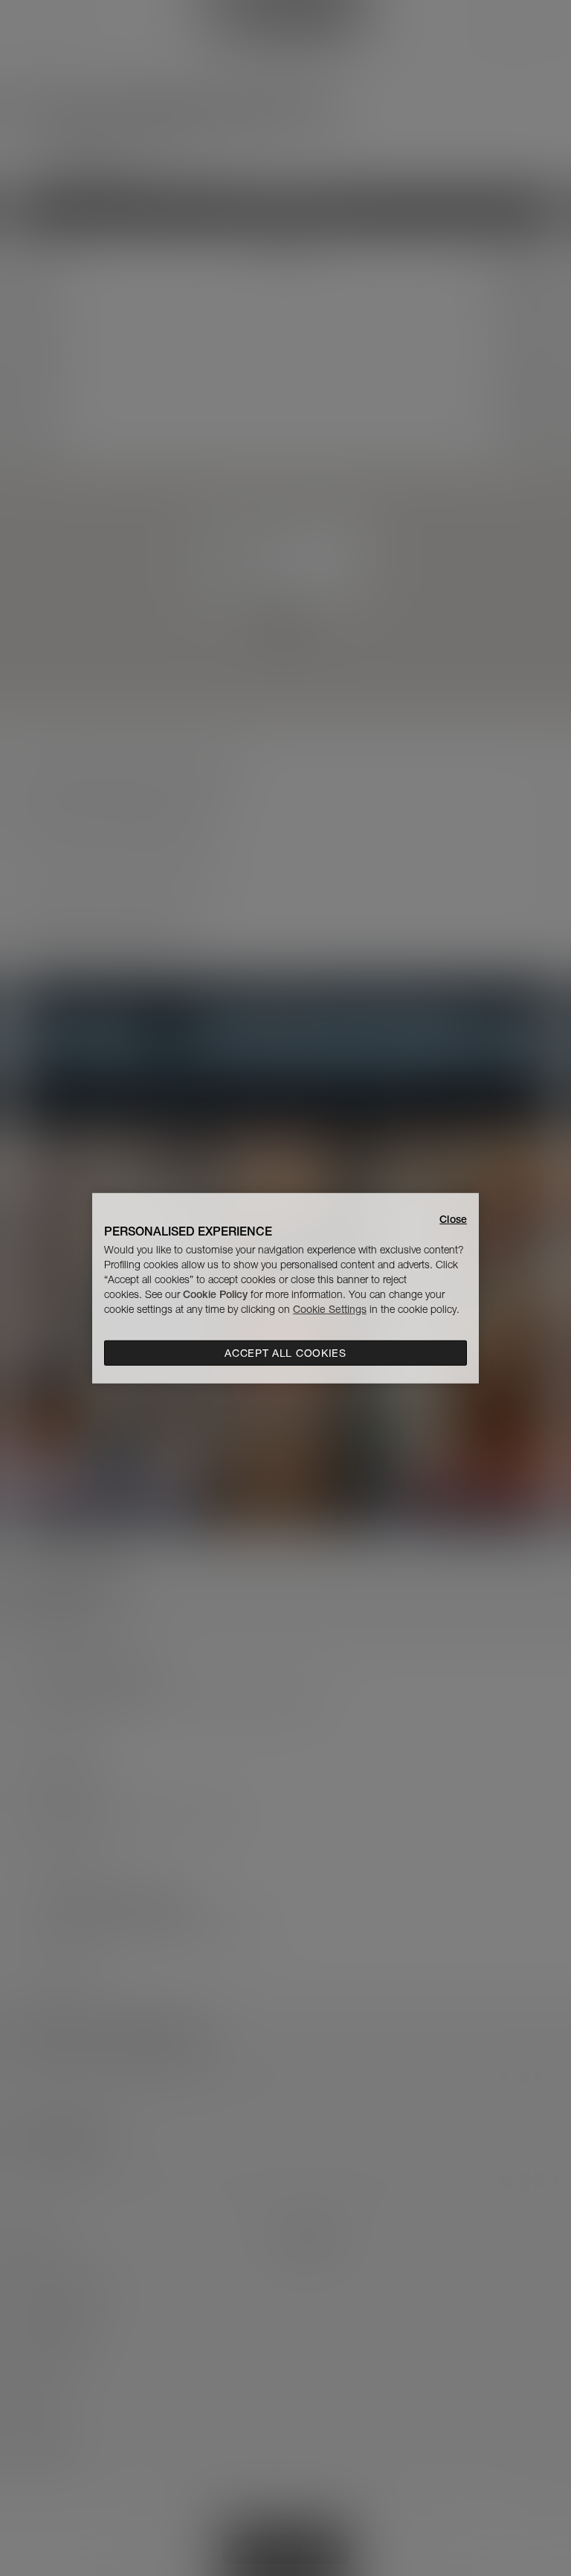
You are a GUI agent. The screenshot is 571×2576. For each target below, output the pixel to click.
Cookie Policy (215, 1294)
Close (453, 1218)
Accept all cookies (285, 1353)
